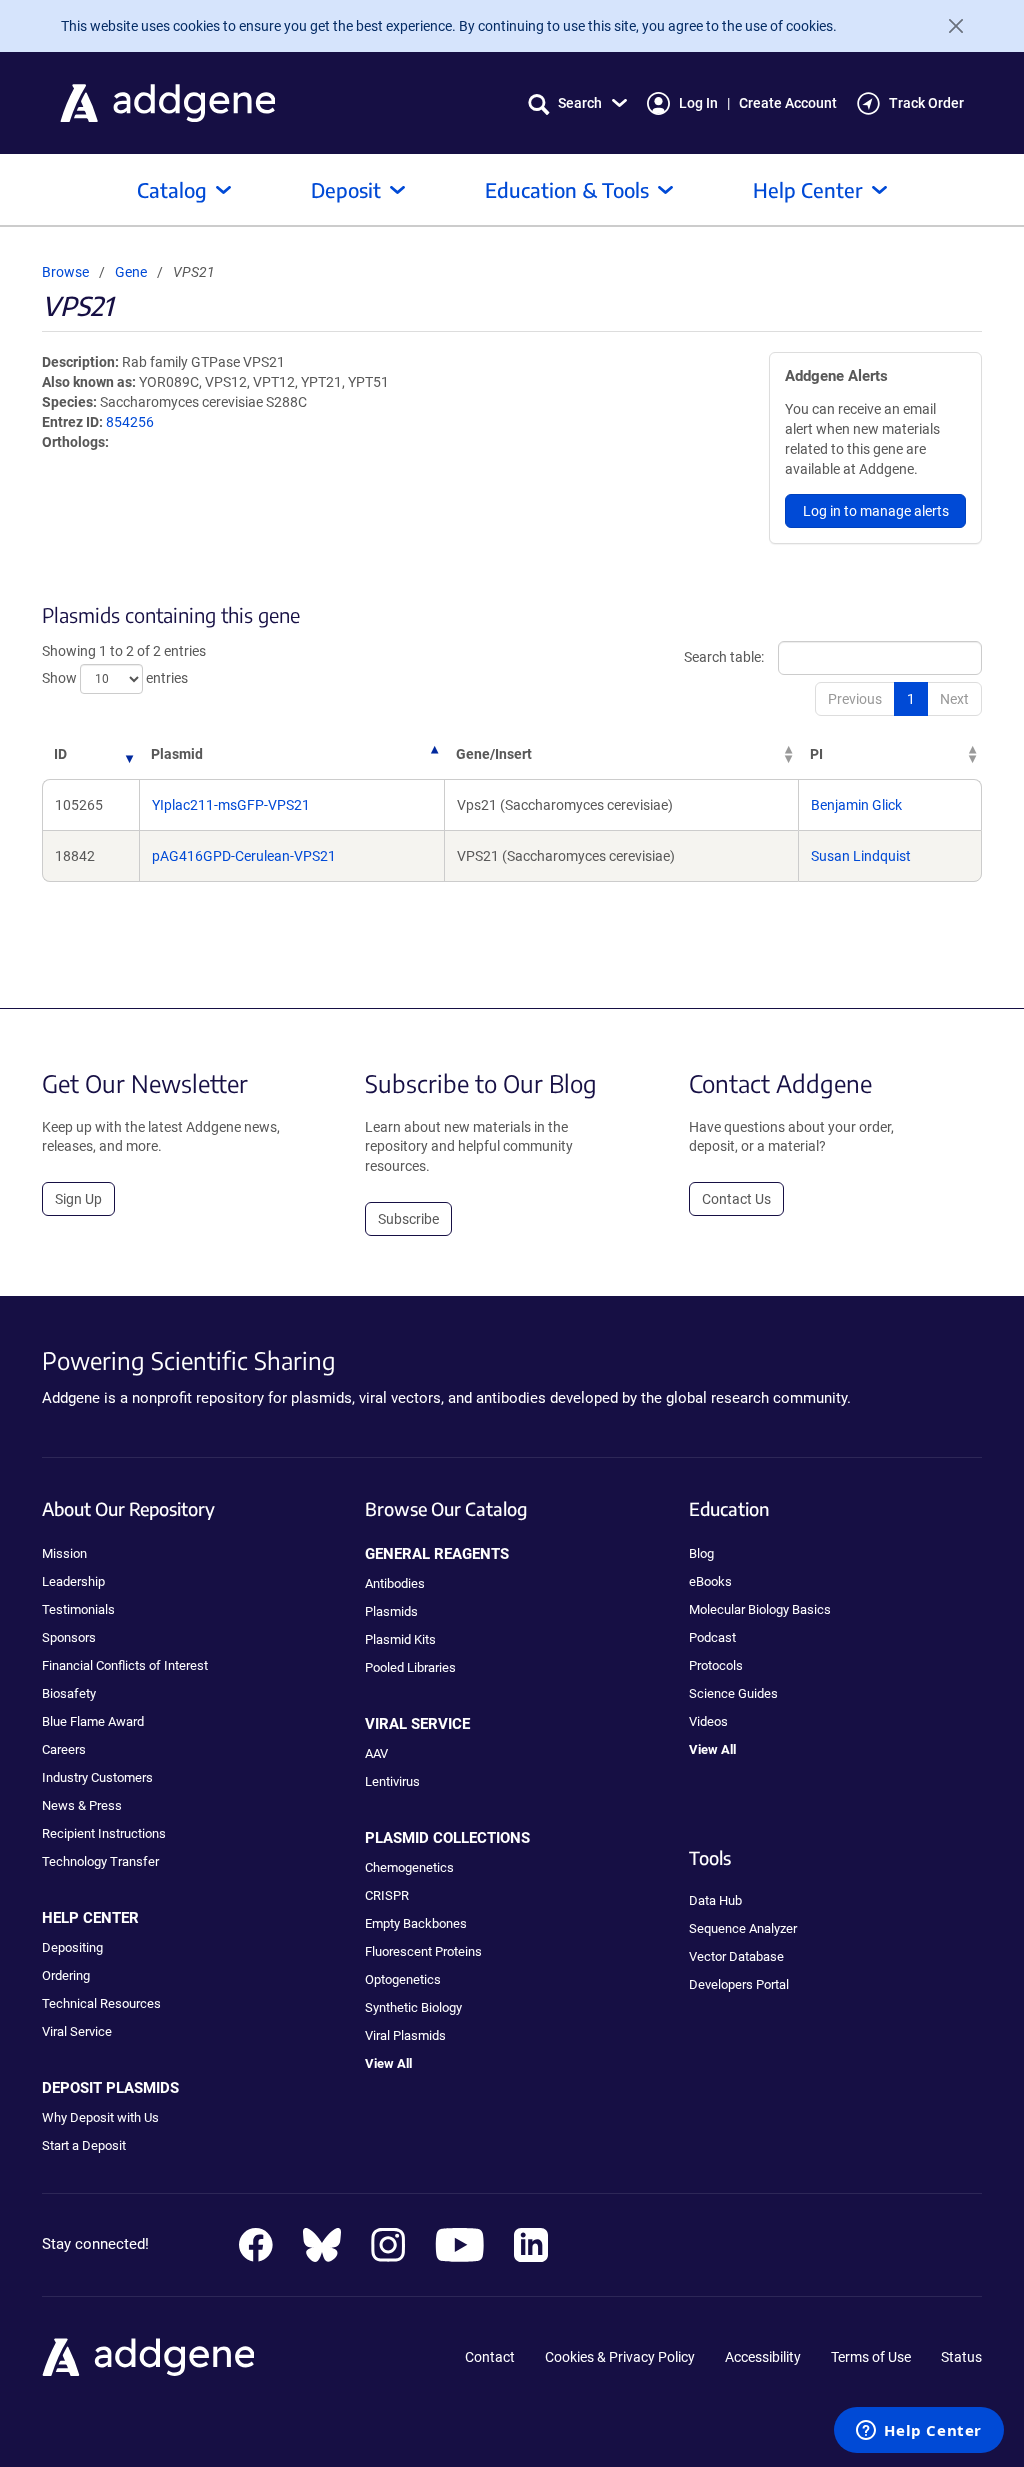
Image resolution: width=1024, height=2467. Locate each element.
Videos (708, 1721)
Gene (131, 272)
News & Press (82, 1805)
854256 (130, 422)
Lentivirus (392, 1781)
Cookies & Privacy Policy (620, 2357)
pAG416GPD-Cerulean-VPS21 (244, 856)
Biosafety (69, 1693)
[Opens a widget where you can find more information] (919, 2432)
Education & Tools (567, 189)
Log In (698, 103)
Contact (490, 2357)
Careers (64, 1749)
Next (954, 699)
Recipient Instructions (104, 1833)
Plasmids (391, 1611)
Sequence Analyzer (743, 1928)
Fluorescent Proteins (423, 1951)
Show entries (115, 678)
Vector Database (736, 1956)
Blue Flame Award (93, 1721)
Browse (65, 272)
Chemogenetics (409, 1867)
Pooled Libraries (410, 1667)
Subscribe (408, 1219)
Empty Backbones (416, 1923)
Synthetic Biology (413, 2007)
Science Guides (733, 1693)
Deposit (346, 189)
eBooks (710, 1581)
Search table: (724, 657)
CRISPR (387, 1895)
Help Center (808, 189)
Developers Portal (739, 1984)
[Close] (948, 26)
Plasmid (177, 754)
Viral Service (77, 2031)
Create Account (788, 103)
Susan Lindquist (861, 856)
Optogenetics (403, 1979)
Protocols (716, 1665)
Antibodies (395, 1583)
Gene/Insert (494, 754)
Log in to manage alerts (876, 511)
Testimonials (78, 1609)
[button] (577, 103)
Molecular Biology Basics (760, 1609)
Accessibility (763, 2357)
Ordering (66, 1975)
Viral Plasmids (405, 2035)
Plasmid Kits (400, 1639)
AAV (376, 1753)
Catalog (172, 189)
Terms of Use (871, 2357)
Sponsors (69, 1637)
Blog (701, 1553)
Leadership (73, 1581)
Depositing (72, 1947)
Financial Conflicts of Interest (125, 1665)
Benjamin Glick (856, 805)
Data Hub (715, 1900)
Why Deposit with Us (100, 2117)
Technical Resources (101, 2003)
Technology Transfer (100, 1861)
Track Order (926, 103)
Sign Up (78, 1199)
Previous (855, 699)
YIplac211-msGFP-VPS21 (231, 805)
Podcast (712, 1637)
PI (816, 754)
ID (60, 754)
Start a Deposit (84, 2145)
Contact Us (736, 1199)
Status (961, 2357)
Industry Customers (97, 1777)
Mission (64, 1553)
